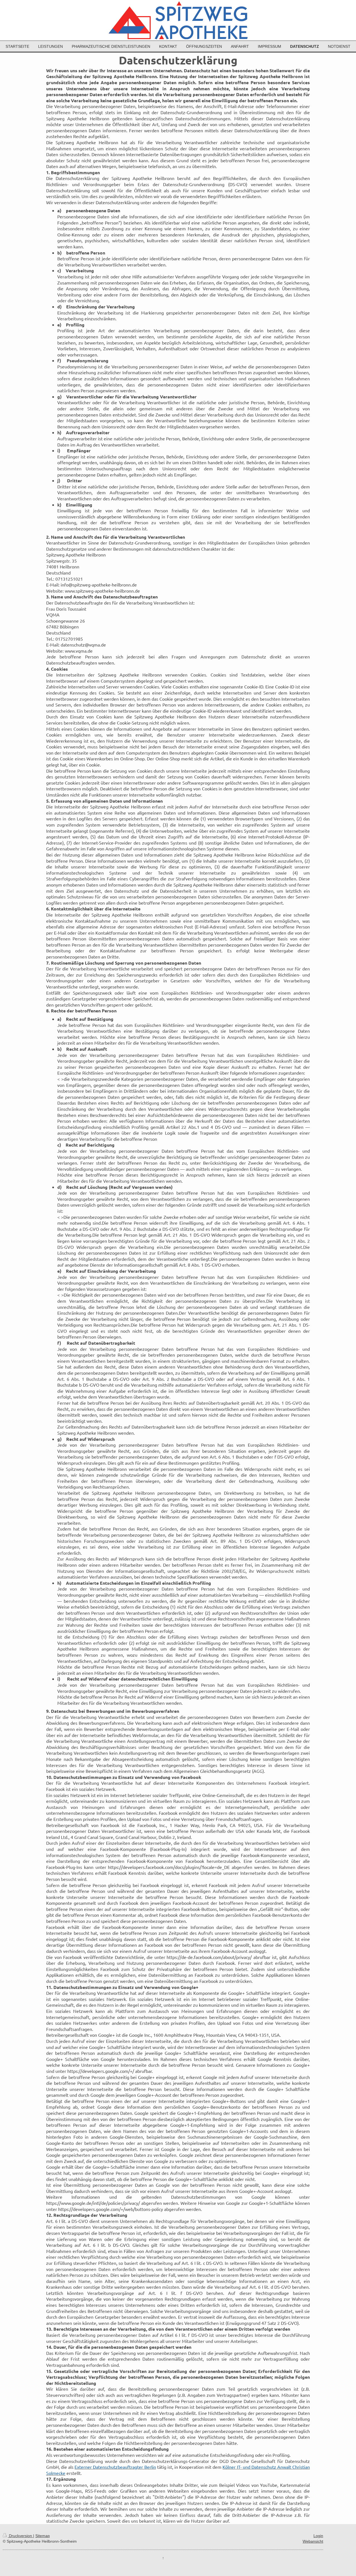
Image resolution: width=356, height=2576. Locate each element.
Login (318, 2536)
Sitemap (43, 2536)
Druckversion (20, 2536)
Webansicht (313, 2541)
